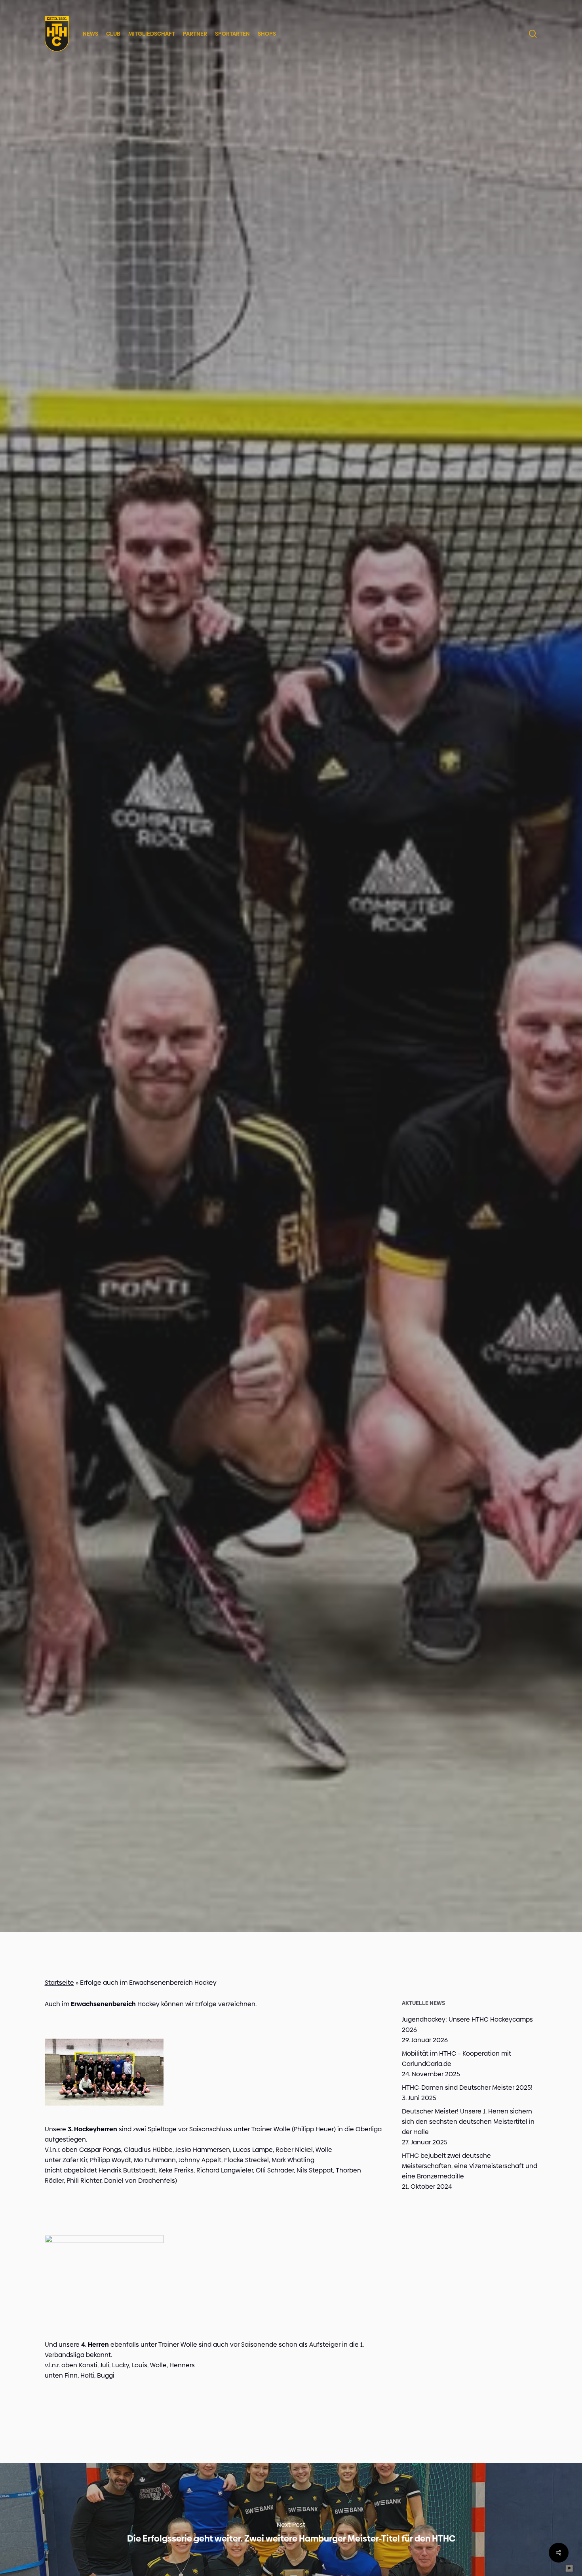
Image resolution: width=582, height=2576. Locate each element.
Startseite (59, 1983)
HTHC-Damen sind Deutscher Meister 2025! (467, 2088)
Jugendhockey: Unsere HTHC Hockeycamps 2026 (467, 2025)
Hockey (291, 1035)
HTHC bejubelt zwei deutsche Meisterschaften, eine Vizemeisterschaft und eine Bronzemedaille (470, 2166)
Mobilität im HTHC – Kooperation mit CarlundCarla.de (456, 2059)
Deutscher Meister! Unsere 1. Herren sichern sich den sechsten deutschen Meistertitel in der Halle (468, 2122)
